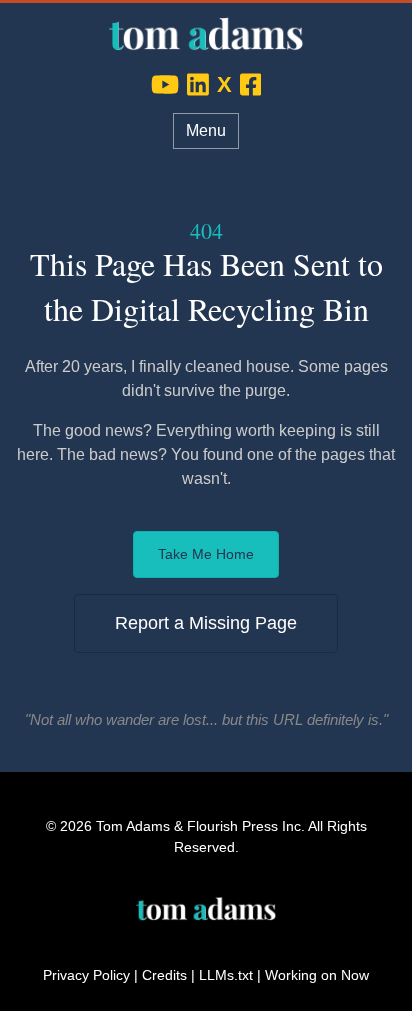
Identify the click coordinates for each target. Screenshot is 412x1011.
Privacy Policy (86, 975)
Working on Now (317, 975)
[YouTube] (165, 84)
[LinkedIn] (198, 84)
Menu (206, 130)
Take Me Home (206, 554)
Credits (164, 975)
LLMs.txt (226, 975)
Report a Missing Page (206, 623)
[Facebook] (251, 84)
